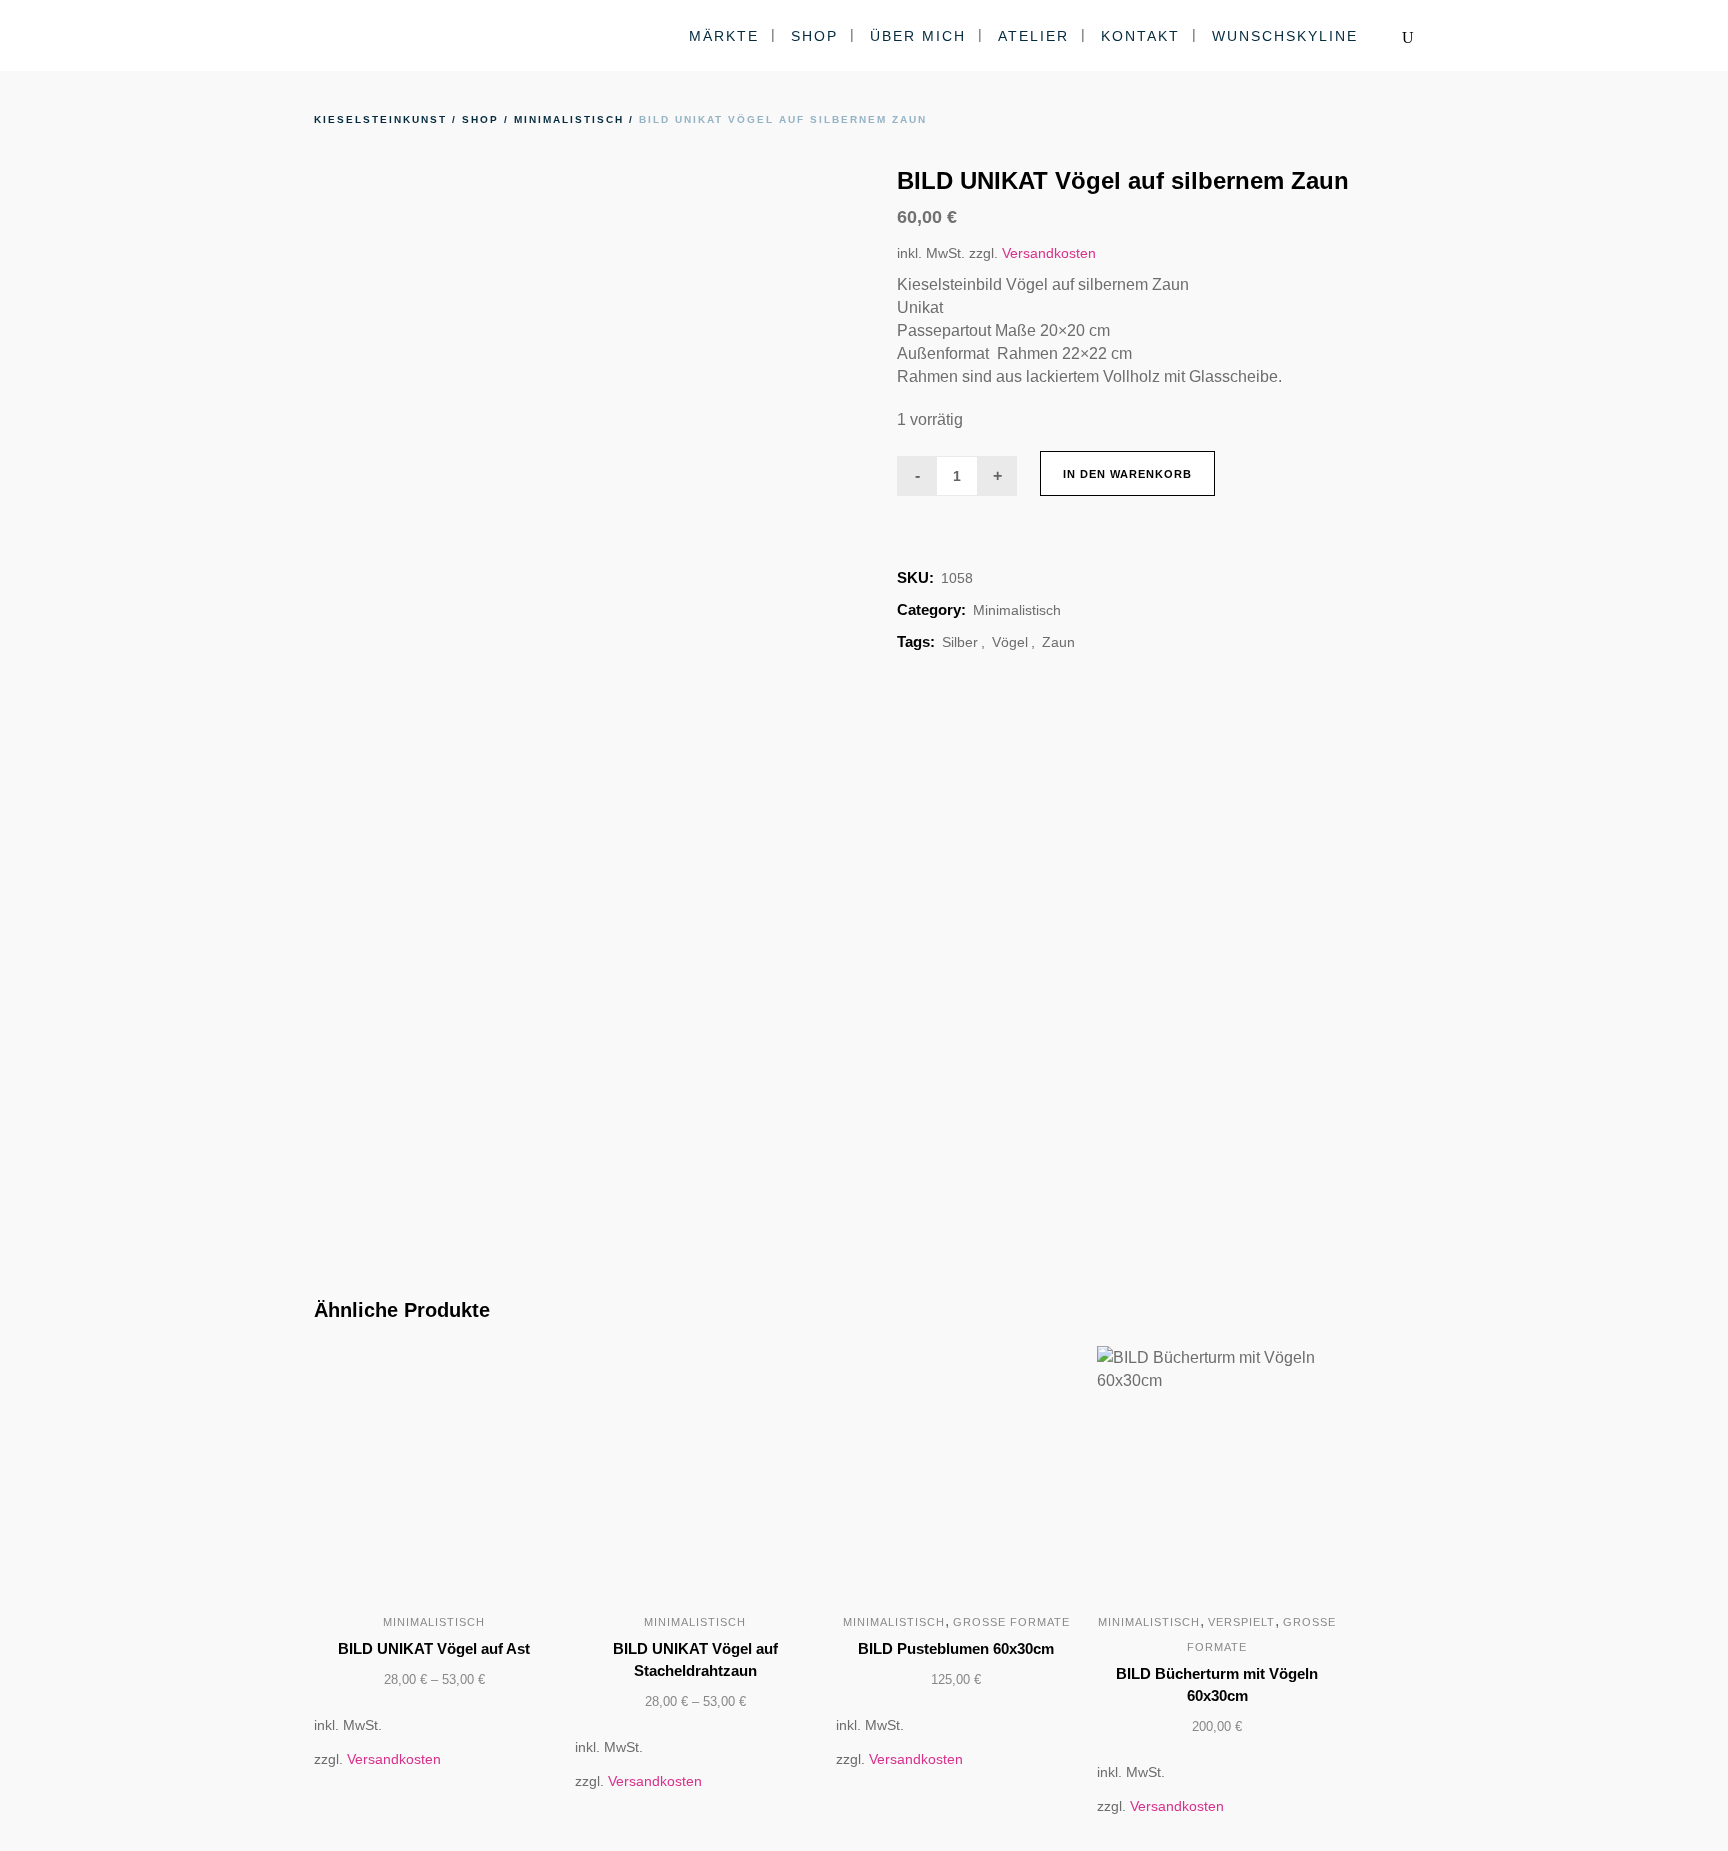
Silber (960, 642)
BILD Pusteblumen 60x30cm (956, 1648)
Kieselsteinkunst (380, 119)
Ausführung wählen (338, 1681)
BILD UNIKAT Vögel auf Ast (434, 1648)
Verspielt (1241, 1622)
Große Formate (1011, 1622)
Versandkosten (1049, 253)
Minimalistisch (569, 119)
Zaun (1058, 642)
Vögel (1010, 642)
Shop (480, 119)
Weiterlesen (889, 1681)
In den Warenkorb (1127, 474)
